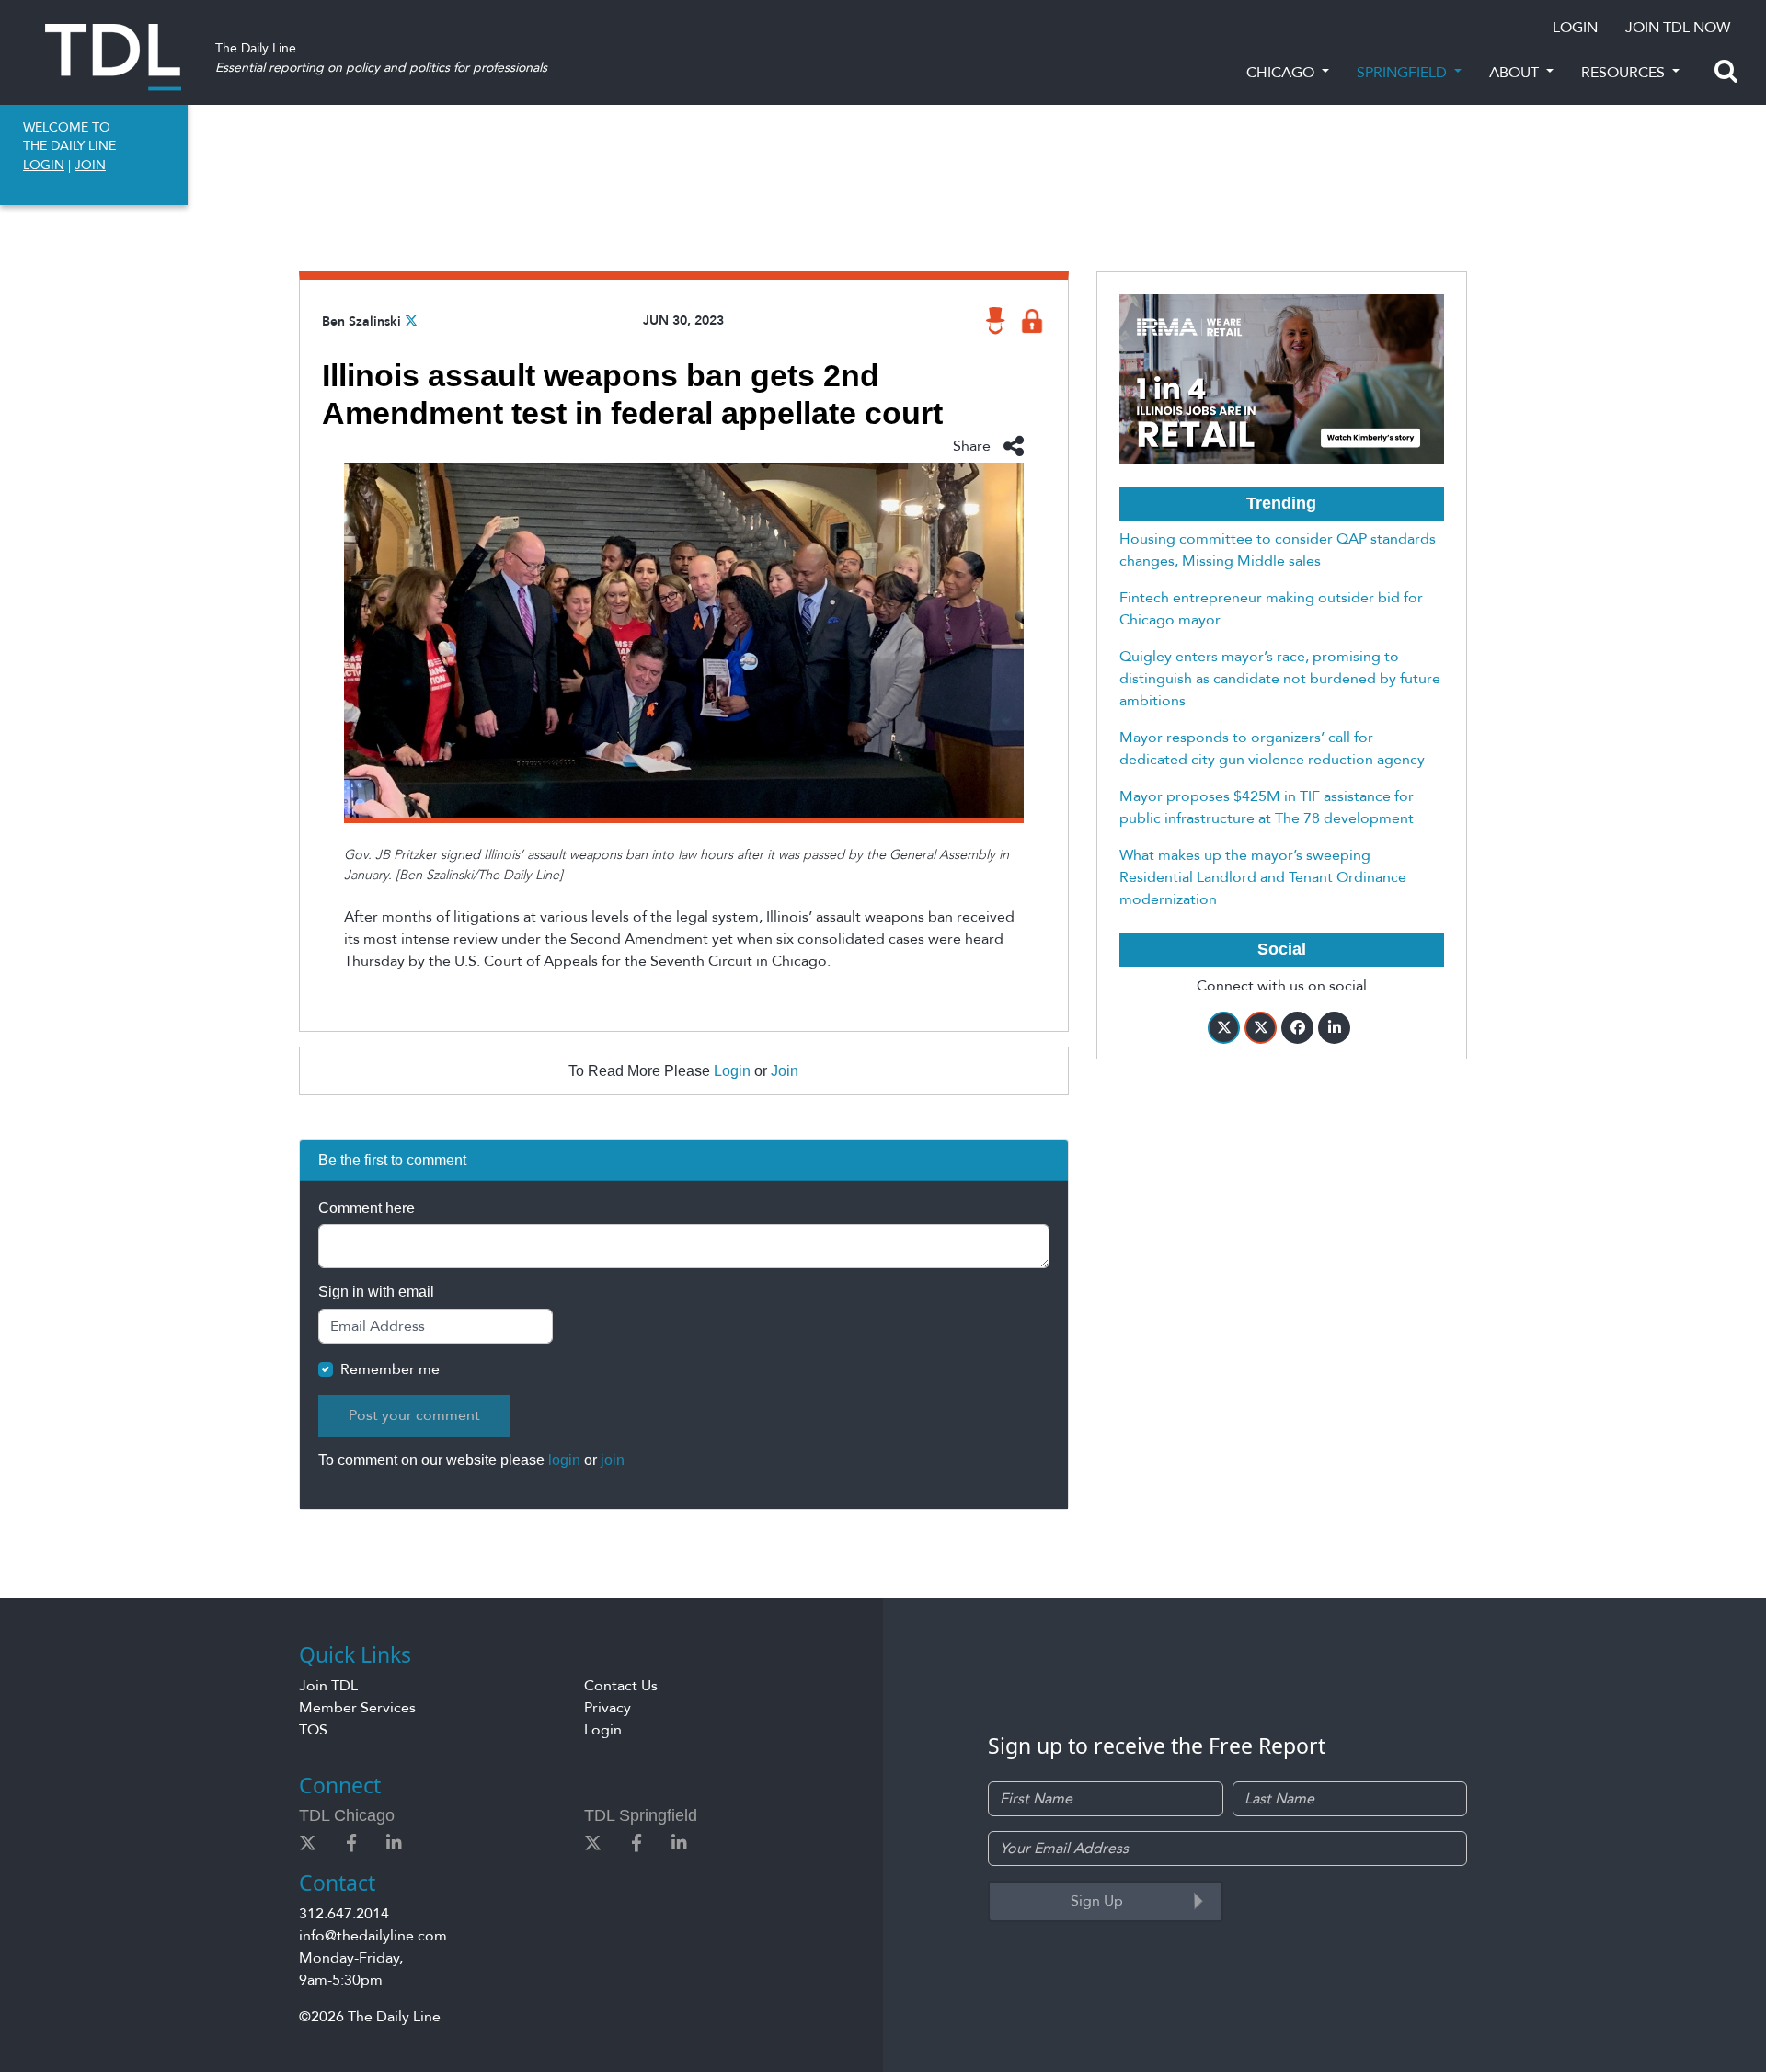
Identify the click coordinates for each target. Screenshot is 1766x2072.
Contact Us (621, 1686)
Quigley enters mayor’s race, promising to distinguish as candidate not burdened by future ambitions (1280, 679)
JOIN (90, 165)
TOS (313, 1730)
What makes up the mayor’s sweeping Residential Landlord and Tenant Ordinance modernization (1263, 877)
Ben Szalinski (361, 321)
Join (785, 1071)
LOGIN (1575, 28)
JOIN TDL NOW (1678, 28)
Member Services (357, 1708)
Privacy (608, 1708)
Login (732, 1071)
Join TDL (328, 1686)
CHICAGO (1282, 73)
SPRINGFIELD (1404, 73)
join (613, 1460)
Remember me (390, 1369)
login (564, 1460)
